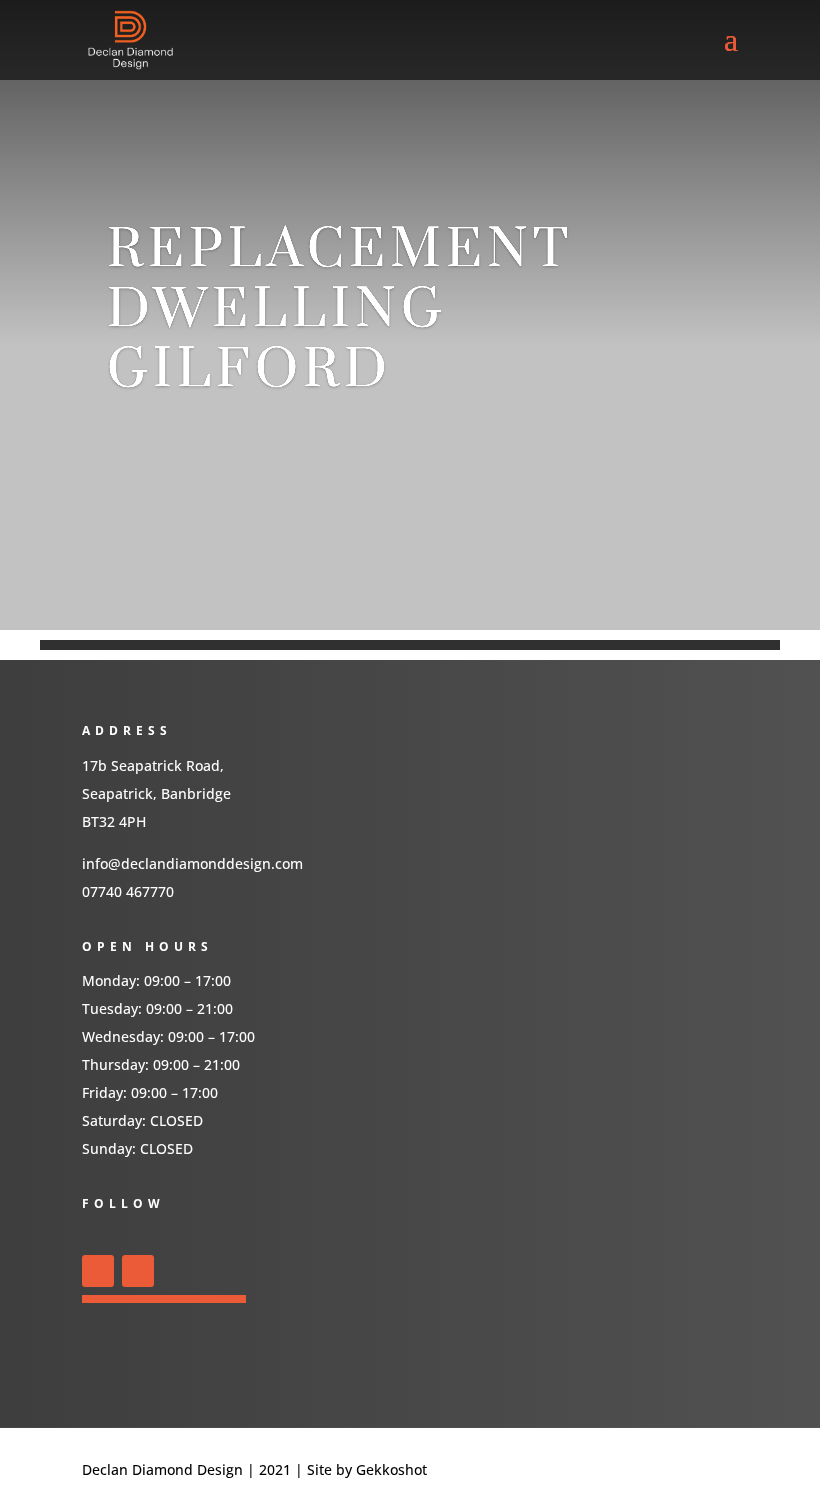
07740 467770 (128, 891)
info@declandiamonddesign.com (192, 863)
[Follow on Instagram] (138, 1271)
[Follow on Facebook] (98, 1271)
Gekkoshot (393, 1469)
